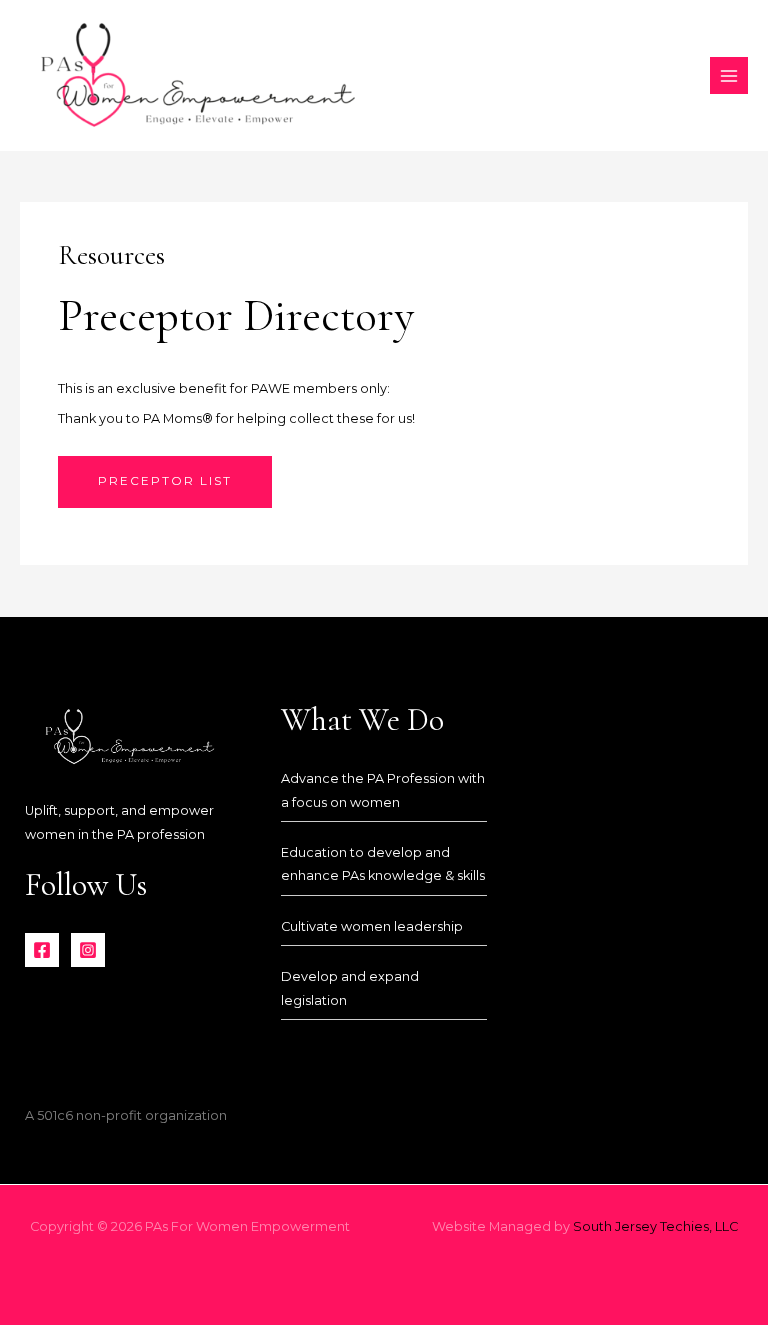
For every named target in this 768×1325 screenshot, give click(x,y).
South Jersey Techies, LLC (655, 1226)
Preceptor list (165, 481)
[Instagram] (88, 950)
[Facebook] (42, 950)
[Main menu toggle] (729, 76)
